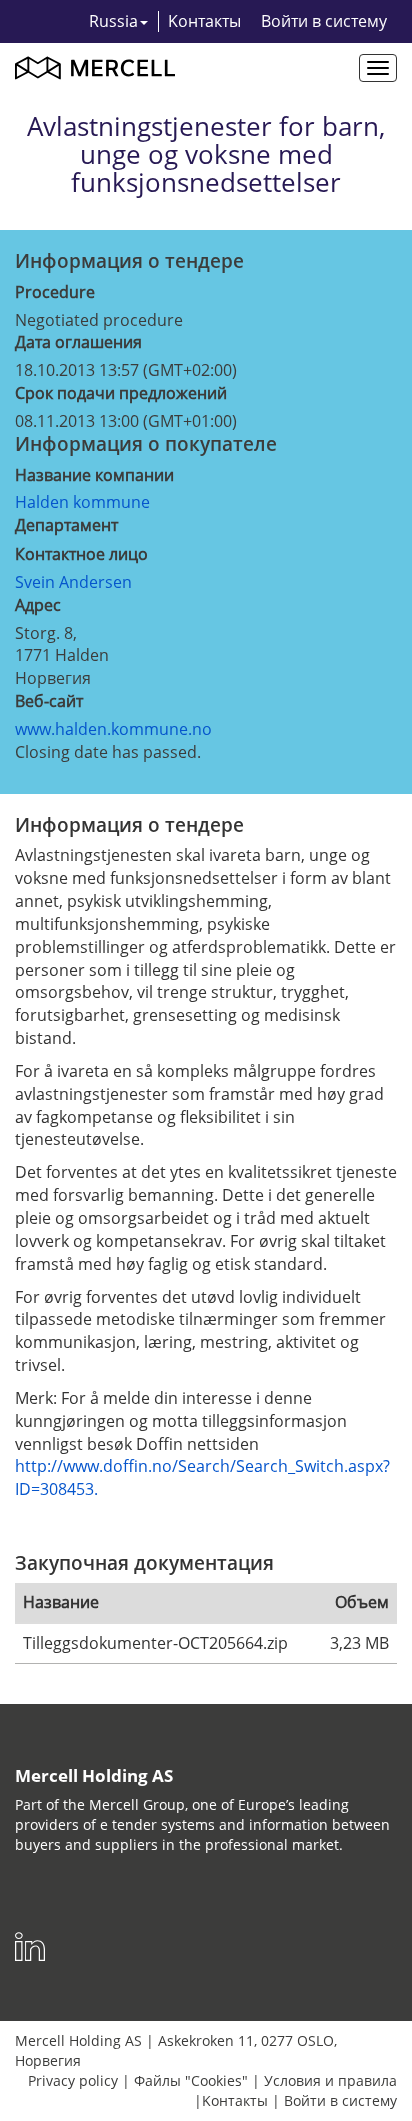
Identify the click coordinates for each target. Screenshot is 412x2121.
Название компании (94, 475)
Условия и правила (330, 2080)
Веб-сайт (49, 701)
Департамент (66, 525)
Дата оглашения (78, 342)
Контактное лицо (81, 554)
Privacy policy (73, 2080)
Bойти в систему (324, 21)
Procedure (55, 292)
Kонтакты (204, 21)
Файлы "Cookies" (191, 2080)
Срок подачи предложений (121, 393)
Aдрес (38, 605)
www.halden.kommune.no (113, 729)
